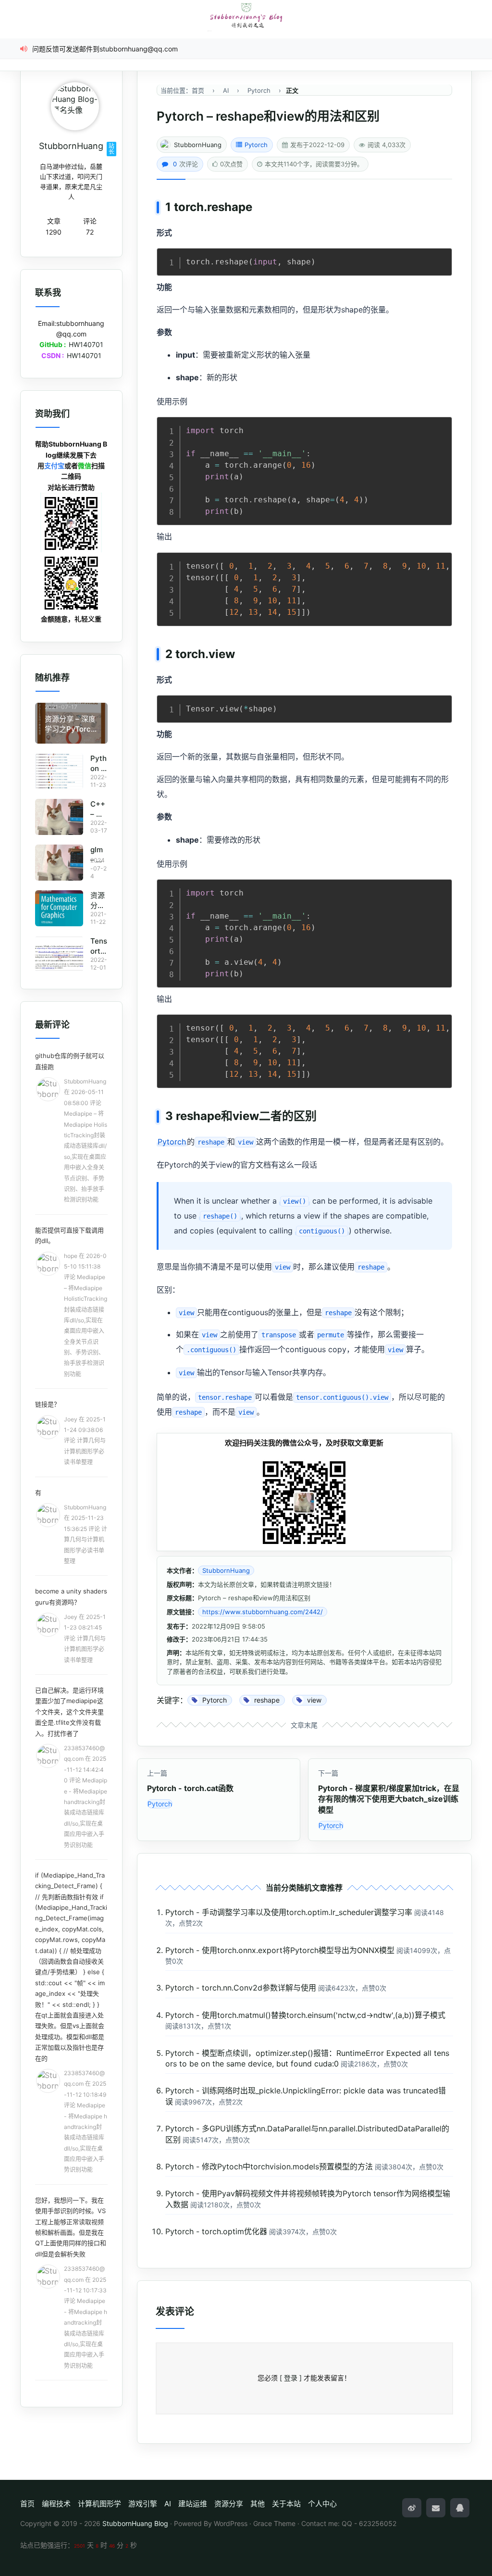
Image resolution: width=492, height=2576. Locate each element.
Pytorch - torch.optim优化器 (216, 2231)
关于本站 (286, 2504)
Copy (440, 258)
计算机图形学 (99, 2504)
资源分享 (229, 2504)
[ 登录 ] (291, 2378)
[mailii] (436, 2508)
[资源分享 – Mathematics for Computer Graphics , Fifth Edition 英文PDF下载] (59, 908)
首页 (27, 2504)
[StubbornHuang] (75, 106)
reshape (230, 207)
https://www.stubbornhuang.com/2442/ (263, 1612)
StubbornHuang (198, 145)
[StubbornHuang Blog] (246, 16)
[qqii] (460, 2508)
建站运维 (193, 2504)
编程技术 (56, 2504)
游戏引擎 (143, 2504)
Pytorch (256, 145)
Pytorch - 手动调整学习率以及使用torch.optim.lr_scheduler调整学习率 (289, 1912)
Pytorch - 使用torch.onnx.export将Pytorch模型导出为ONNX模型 (280, 1950)
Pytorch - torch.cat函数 (190, 1788)
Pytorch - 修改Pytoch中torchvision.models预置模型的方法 (269, 2166)
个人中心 (322, 2504)
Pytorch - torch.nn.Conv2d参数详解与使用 (241, 1988)
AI (168, 2504)
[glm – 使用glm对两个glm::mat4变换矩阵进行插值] (59, 863)
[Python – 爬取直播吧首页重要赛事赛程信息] (59, 771)
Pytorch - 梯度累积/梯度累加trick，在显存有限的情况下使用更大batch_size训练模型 (389, 1799)
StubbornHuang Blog (135, 2523)
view (222, 654)
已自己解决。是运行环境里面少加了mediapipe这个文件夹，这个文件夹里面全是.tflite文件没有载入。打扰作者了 (69, 1712)
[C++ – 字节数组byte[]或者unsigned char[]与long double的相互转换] (59, 817)
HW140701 (86, 344)
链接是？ (48, 1404)
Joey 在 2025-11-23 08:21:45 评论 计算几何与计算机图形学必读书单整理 (85, 1638)
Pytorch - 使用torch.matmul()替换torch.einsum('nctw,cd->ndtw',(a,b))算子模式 (305, 2015)
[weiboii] (412, 2508)
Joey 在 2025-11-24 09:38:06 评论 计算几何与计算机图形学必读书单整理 (85, 1441)
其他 (258, 2504)
